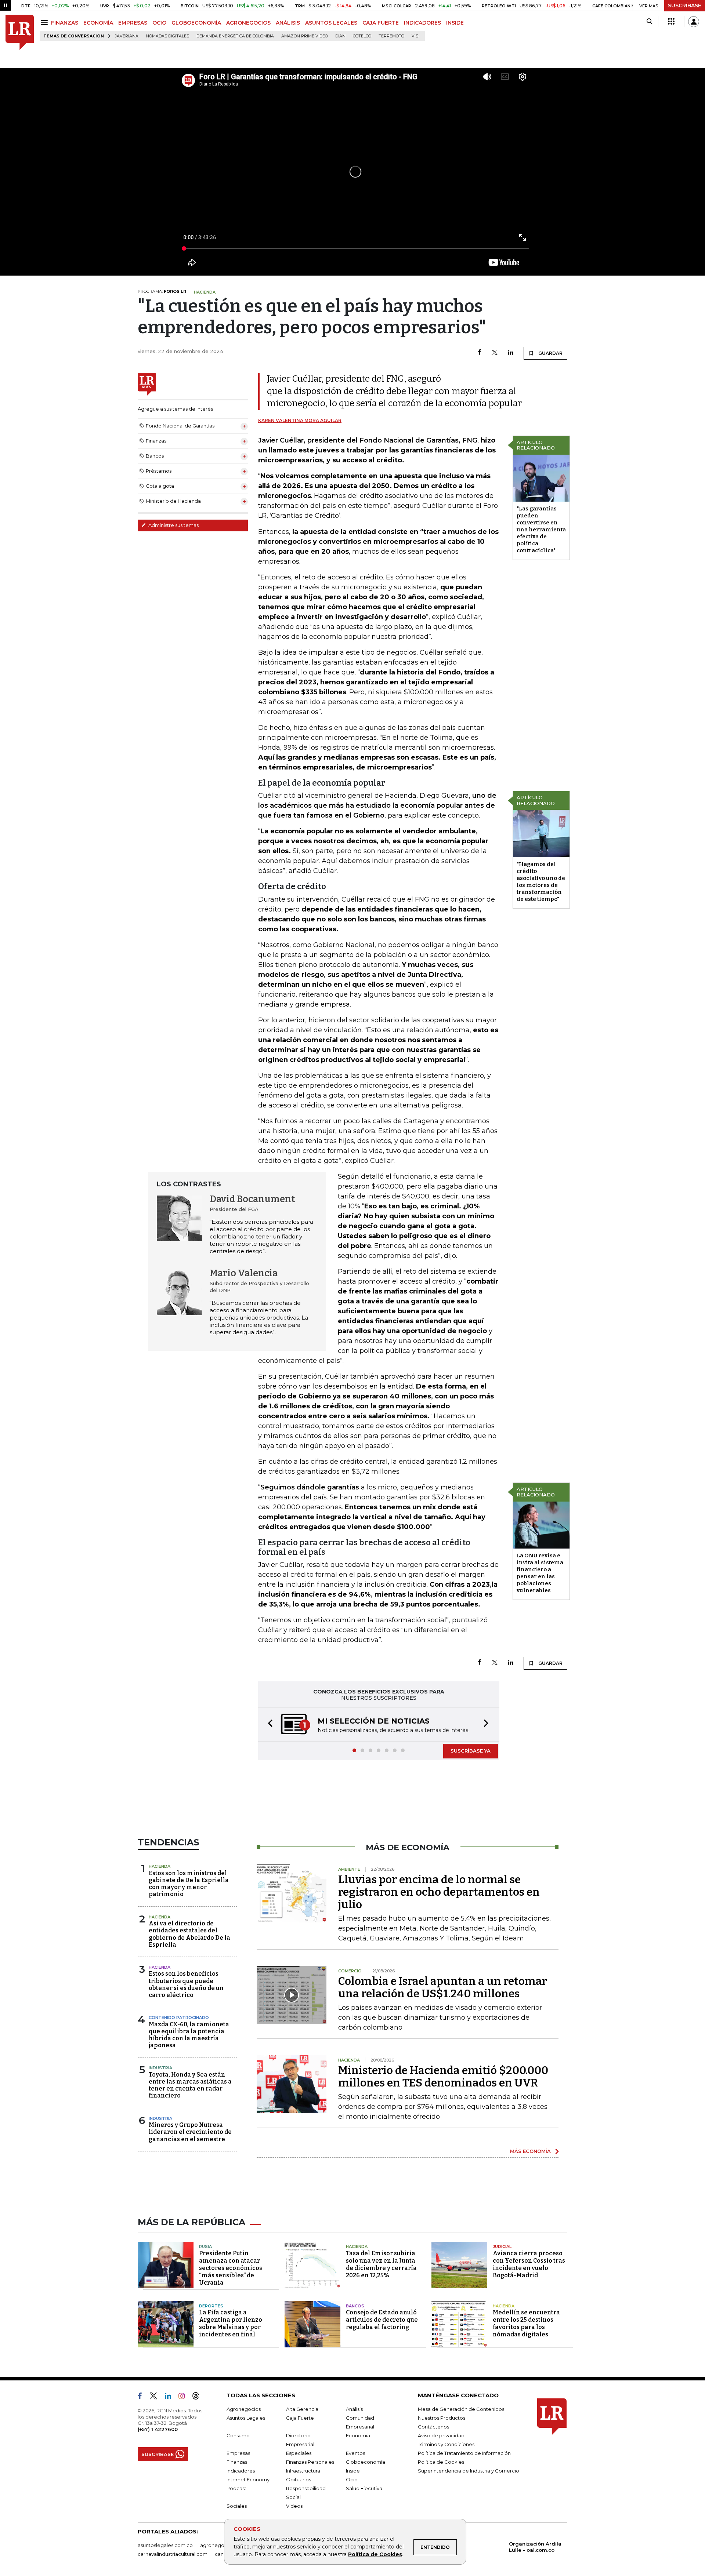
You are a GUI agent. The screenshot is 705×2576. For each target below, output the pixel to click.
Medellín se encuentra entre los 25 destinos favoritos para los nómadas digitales (526, 2324)
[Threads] (199, 2398)
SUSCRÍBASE (685, 6)
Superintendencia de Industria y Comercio (469, 2471)
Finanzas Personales (310, 2463)
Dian (340, 36)
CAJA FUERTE (381, 23)
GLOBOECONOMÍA (196, 23)
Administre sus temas (173, 525)
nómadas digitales (167, 36)
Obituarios (299, 2480)
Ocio (352, 2480)
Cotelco (362, 36)
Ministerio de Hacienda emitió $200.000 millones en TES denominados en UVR (443, 2077)
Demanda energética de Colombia (235, 36)
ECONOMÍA (98, 23)
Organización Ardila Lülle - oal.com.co (535, 2548)
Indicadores (241, 2471)
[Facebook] (479, 353)
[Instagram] (185, 2398)
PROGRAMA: (162, 291)
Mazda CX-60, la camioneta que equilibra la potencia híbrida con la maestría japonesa (189, 2036)
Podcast (236, 2489)
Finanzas (237, 2463)
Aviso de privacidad (441, 2436)
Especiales (299, 2454)
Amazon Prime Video (305, 36)
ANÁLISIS (288, 23)
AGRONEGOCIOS (248, 23)
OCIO (159, 23)
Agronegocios (244, 2410)
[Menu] (45, 23)
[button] (268, 1725)
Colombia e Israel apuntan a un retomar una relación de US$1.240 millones (443, 1988)
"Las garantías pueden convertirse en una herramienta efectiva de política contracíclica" (541, 530)
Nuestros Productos (442, 2419)
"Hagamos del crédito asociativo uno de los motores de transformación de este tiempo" (541, 882)
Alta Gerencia (302, 2410)
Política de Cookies (375, 2554)
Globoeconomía (366, 2463)
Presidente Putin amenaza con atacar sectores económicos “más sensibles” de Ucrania (231, 2269)
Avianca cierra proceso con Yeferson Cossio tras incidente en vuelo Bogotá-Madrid (529, 2265)
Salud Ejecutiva (364, 2489)
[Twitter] (495, 353)
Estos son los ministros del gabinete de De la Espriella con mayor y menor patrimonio (189, 1884)
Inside (353, 2471)
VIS (415, 36)
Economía (358, 2436)
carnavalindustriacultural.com (173, 2555)
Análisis (354, 2410)
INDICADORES (422, 23)
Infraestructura (303, 2471)
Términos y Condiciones (446, 2445)
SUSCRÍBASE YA (471, 1751)
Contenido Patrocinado (179, 2018)
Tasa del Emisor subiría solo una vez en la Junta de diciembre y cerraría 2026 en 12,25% (381, 2265)
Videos (294, 2507)
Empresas (238, 2454)
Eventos (355, 2454)
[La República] (20, 32)
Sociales (237, 2507)
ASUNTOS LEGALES (331, 23)
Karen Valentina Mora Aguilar (300, 420)
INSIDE (455, 23)
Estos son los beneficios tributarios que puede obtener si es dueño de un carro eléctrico (186, 1985)
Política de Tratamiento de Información (464, 2454)
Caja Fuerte (300, 2419)
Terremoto (391, 36)
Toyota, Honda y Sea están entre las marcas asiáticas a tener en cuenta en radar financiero (190, 2086)
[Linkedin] (511, 353)
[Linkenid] (171, 2398)
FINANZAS (65, 23)
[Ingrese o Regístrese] (694, 22)
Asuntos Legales (246, 2419)
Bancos (355, 2307)
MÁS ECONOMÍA (530, 2152)
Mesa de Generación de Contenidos (461, 2410)
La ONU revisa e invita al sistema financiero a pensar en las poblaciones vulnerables (540, 1573)
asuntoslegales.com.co (165, 2546)
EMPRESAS (133, 23)
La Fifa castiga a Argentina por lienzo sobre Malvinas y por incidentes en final (231, 2324)
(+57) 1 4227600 (158, 2430)
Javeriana (127, 36)
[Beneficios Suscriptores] (671, 22)
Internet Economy (248, 2480)
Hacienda (160, 1867)
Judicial (502, 2247)
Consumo (238, 2436)
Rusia (205, 2247)
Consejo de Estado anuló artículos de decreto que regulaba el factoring (382, 2320)
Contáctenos (433, 2427)
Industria (160, 2069)
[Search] (649, 22)
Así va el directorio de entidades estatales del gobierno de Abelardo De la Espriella (189, 1935)
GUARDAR (550, 353)
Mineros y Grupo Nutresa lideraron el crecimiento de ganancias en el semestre (190, 2133)
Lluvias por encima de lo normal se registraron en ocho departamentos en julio (439, 1893)
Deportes (211, 2307)
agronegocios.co (221, 2546)
